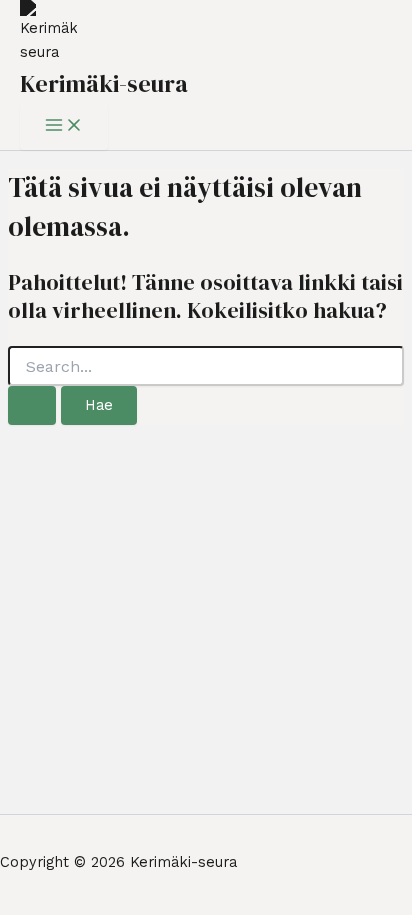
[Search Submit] (32, 405)
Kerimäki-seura (104, 83)
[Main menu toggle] (64, 126)
